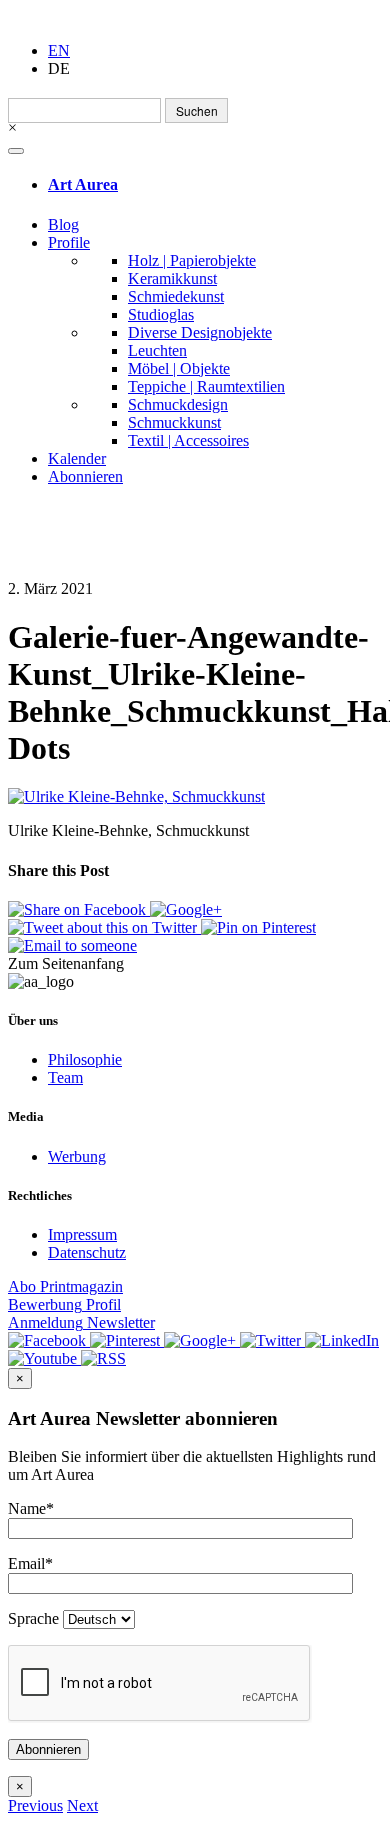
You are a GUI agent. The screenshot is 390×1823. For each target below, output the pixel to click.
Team (65, 1077)
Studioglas (161, 314)
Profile (69, 242)
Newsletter (81, 1322)
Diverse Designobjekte (200, 332)
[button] (35, 1805)
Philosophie (85, 1059)
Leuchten (157, 350)
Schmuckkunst (174, 422)
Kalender (77, 458)
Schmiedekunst (176, 296)
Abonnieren (85, 476)
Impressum (82, 1234)
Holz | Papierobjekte (192, 260)
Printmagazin (65, 1286)
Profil (64, 1304)
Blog (63, 224)
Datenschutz (87, 1252)
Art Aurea (83, 184)
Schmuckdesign (178, 404)
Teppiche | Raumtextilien (206, 386)
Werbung (77, 1156)
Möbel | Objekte (179, 368)
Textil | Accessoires (188, 440)
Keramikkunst (172, 278)
